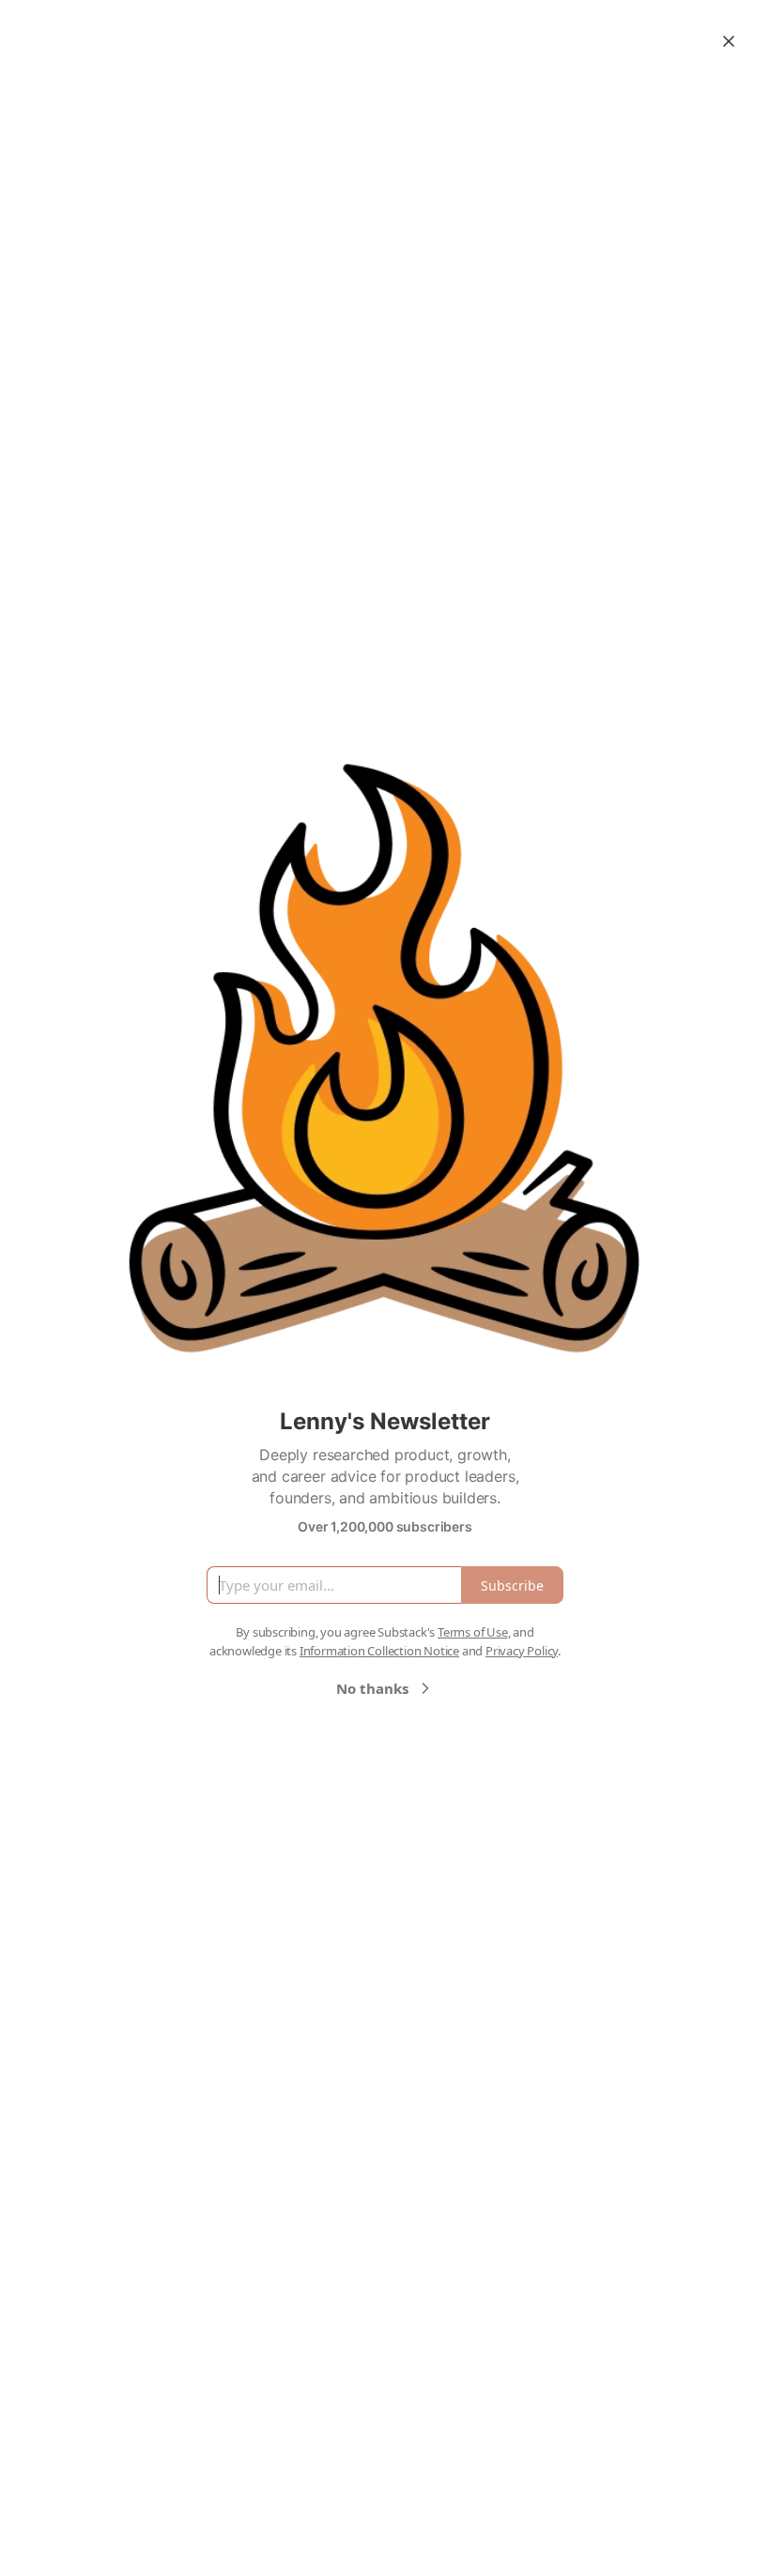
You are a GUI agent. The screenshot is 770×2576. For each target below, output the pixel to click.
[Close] (729, 41)
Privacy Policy (522, 1651)
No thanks (372, 1688)
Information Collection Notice (379, 1651)
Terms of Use (473, 1632)
